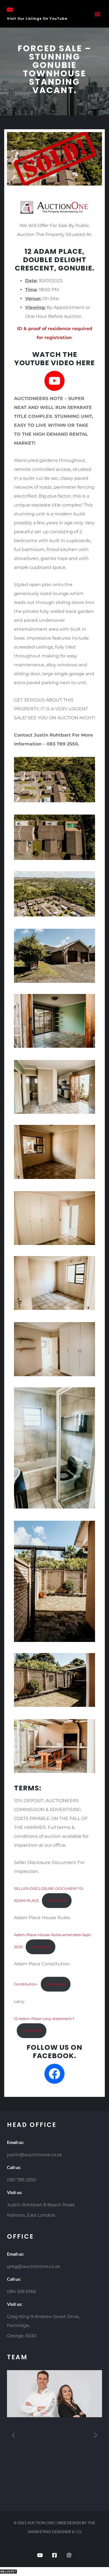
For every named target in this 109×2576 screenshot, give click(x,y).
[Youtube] (40, 2555)
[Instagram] (69, 2555)
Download (57, 1900)
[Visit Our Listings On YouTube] (10, 10)
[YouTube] (54, 381)
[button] (97, 14)
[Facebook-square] (54, 2555)
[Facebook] (54, 2074)
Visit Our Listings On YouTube (37, 19)
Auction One (41, 2523)
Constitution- (26, 1984)
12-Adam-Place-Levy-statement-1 (44, 2019)
